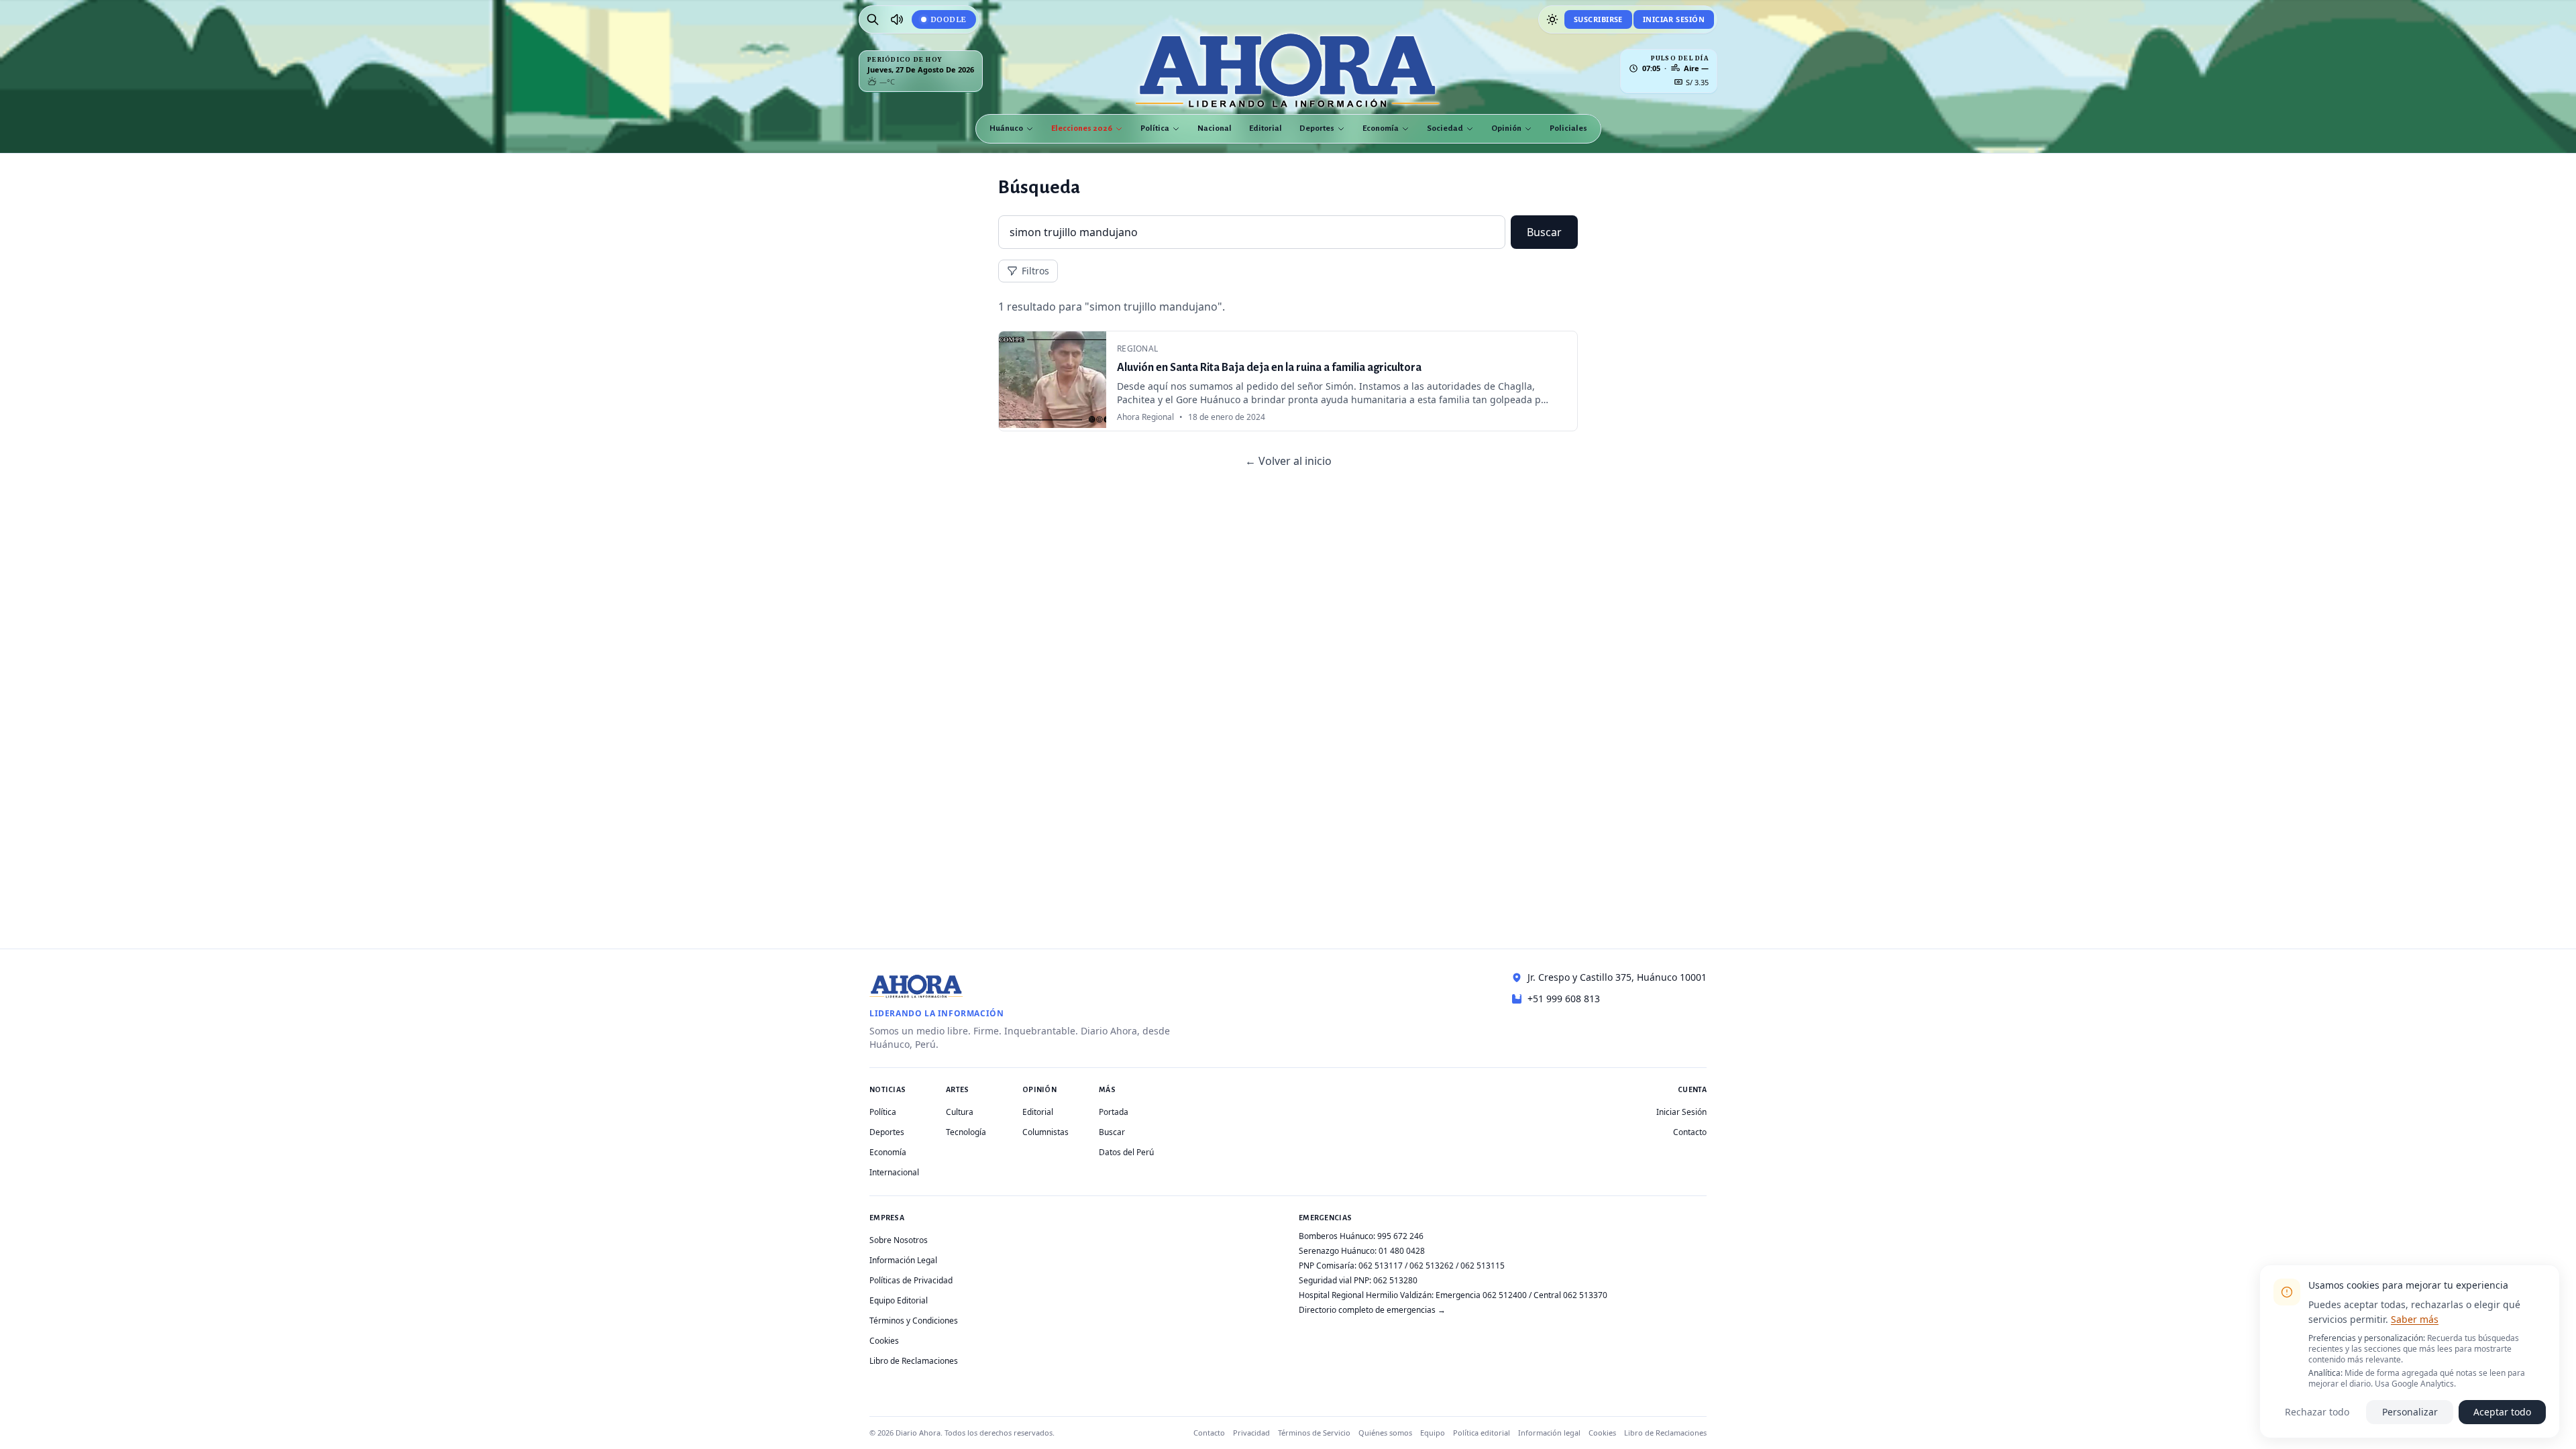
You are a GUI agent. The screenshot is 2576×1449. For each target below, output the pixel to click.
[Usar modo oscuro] (1552, 19)
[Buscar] (873, 19)
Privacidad (1251, 1433)
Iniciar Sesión (1674, 19)
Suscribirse (1598, 19)
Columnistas (1045, 1132)
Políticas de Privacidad (911, 1280)
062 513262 (1432, 1266)
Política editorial (1482, 1433)
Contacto (1690, 1132)
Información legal (1549, 1433)
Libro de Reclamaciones (914, 1361)
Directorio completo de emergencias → (1372, 1310)
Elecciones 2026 (1082, 128)
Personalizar (2410, 1412)
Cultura (960, 1112)
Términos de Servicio (1314, 1433)
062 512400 (1505, 1295)
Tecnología (966, 1132)
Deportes (1317, 128)
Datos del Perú (1126, 1152)
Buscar (1544, 232)
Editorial (1266, 128)
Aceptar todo (2502, 1412)
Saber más (2415, 1319)
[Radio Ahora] (897, 19)
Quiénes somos (1385, 1433)
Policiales (1568, 128)
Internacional (894, 1172)
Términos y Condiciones (914, 1321)
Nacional (1215, 128)
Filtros (1035, 271)
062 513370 (1585, 1295)
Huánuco (1006, 128)
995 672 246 (1400, 1236)
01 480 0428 (1402, 1251)
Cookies (884, 1341)
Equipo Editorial (899, 1300)
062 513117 (1381, 1266)
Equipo (1433, 1433)
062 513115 (1483, 1266)
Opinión (1506, 128)
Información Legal (903, 1260)
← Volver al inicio (1288, 461)
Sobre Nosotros (899, 1240)
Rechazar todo (2317, 1412)
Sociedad (1445, 128)
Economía (1381, 128)
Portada (1114, 1112)
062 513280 (1395, 1280)
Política (1155, 128)
